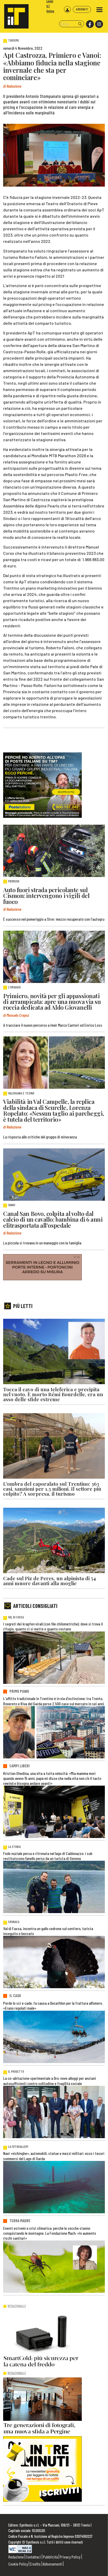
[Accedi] (67, 9)
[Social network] (90, 24)
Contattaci (33, 2557)
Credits (35, 2564)
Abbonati (82, 9)
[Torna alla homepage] (14, 14)
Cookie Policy (18, 2564)
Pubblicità (50, 2557)
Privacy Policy (70, 2557)
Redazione (16, 2557)
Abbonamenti (53, 2564)
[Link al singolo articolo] (54, 851)
